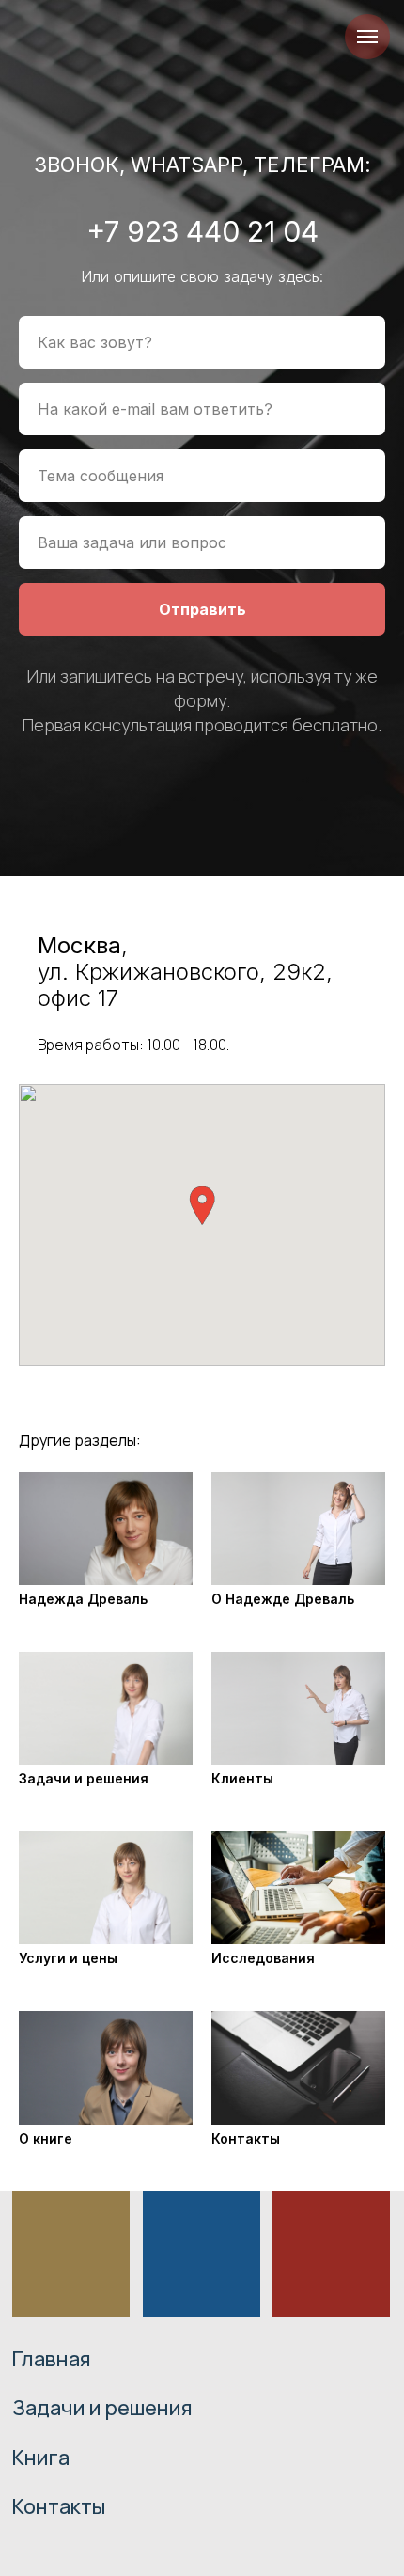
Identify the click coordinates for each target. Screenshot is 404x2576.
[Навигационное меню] (367, 37)
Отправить (202, 1459)
